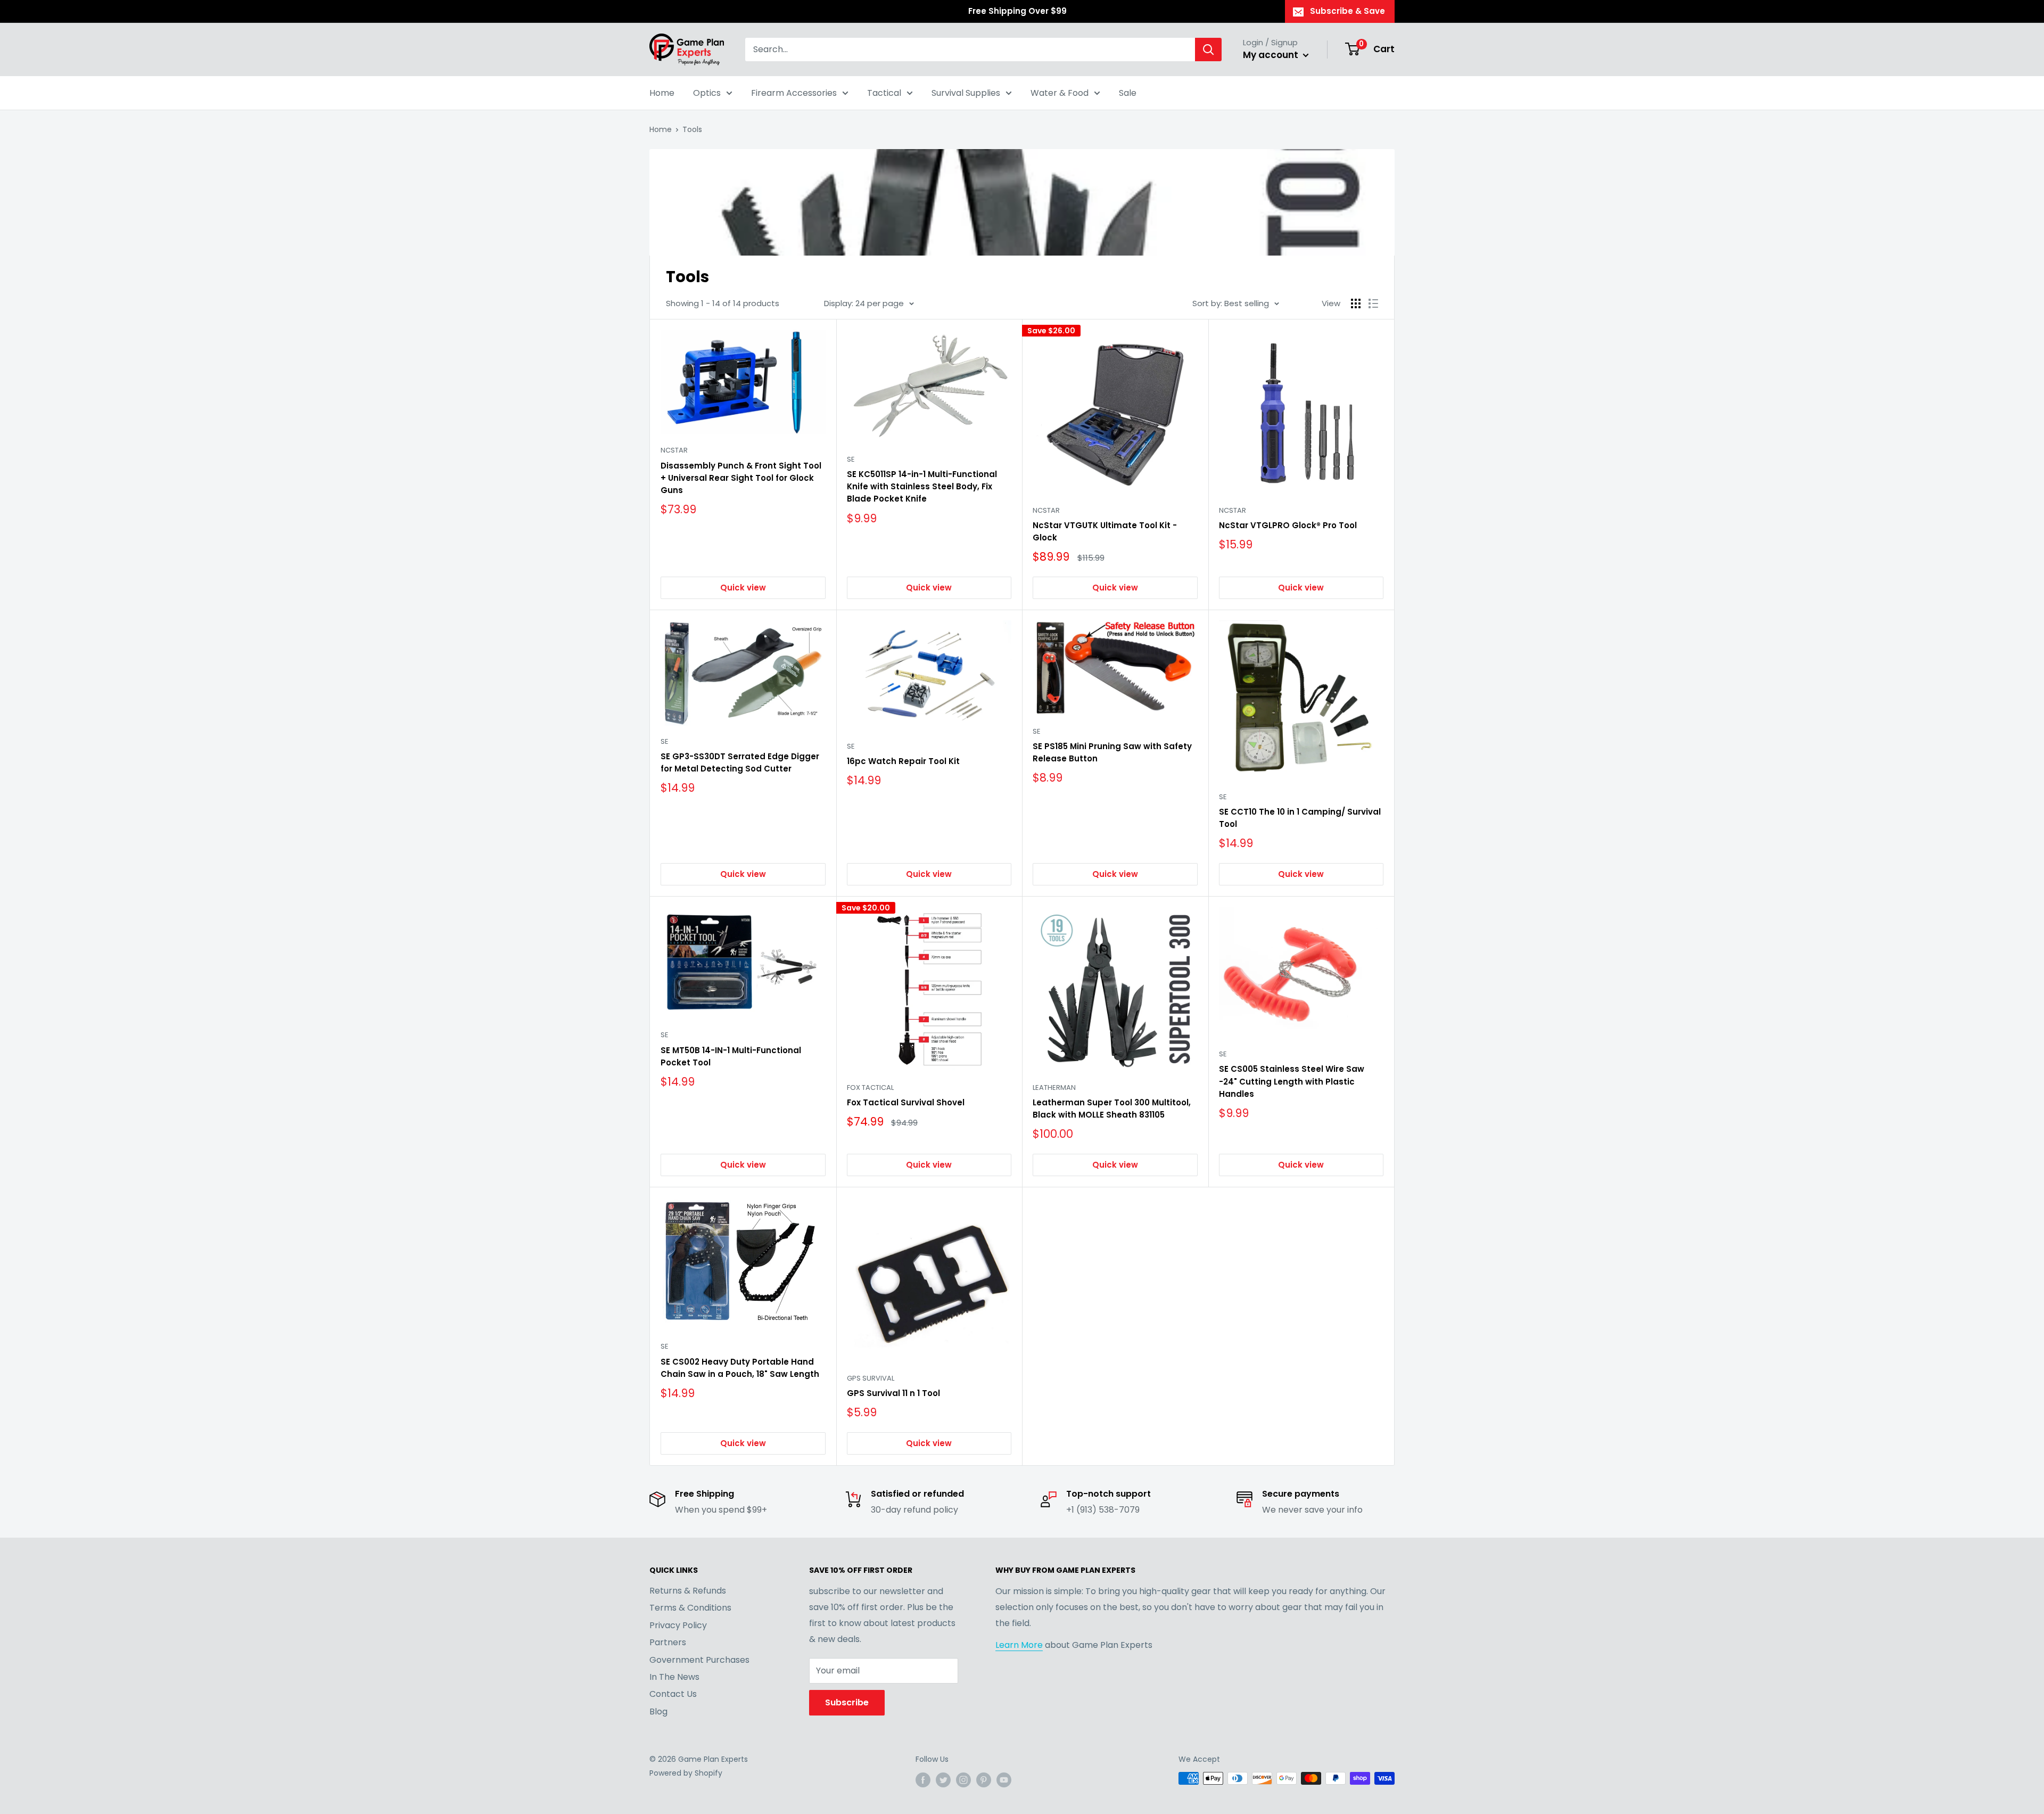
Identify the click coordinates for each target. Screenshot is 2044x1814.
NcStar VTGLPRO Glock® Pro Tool (1288, 525)
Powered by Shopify (686, 1773)
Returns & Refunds (688, 1591)
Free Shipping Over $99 (1017, 11)
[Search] (1208, 50)
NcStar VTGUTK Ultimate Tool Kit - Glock (1105, 531)
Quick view (743, 588)
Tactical (884, 93)
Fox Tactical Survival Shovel (906, 1102)
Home (662, 93)
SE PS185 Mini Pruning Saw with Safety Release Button (1112, 752)
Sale (1128, 93)
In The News (674, 1677)
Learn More (1019, 1645)
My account (1272, 55)
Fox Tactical (870, 1087)
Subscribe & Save (1347, 11)
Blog (658, 1712)
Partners (668, 1642)
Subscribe (847, 1702)
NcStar (674, 450)
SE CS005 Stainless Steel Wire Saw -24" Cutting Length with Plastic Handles (1292, 1081)
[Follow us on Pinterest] (984, 1779)
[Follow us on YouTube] (1004, 1779)
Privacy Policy (678, 1625)
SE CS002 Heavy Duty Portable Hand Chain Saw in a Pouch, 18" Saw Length (740, 1368)
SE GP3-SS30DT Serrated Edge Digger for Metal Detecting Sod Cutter (740, 762)
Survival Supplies (966, 93)
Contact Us (673, 1694)
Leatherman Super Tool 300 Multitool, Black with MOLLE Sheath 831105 (1112, 1109)
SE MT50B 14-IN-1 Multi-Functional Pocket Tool (731, 1056)
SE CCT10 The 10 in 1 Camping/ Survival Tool (1300, 818)
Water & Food (1060, 93)
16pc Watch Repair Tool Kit (903, 761)
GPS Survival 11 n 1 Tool (893, 1393)
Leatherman (1054, 1087)
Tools (692, 129)
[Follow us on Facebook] (923, 1779)
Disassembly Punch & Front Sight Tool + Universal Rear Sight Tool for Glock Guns (741, 478)
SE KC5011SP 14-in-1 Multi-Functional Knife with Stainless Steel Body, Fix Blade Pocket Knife (922, 487)
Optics (707, 93)
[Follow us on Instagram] (963, 1779)
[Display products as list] (1373, 303)
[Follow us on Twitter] (943, 1779)
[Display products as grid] (1356, 303)
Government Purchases (699, 1660)
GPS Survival (871, 1378)
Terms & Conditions (690, 1608)
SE (851, 459)
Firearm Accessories (794, 93)
